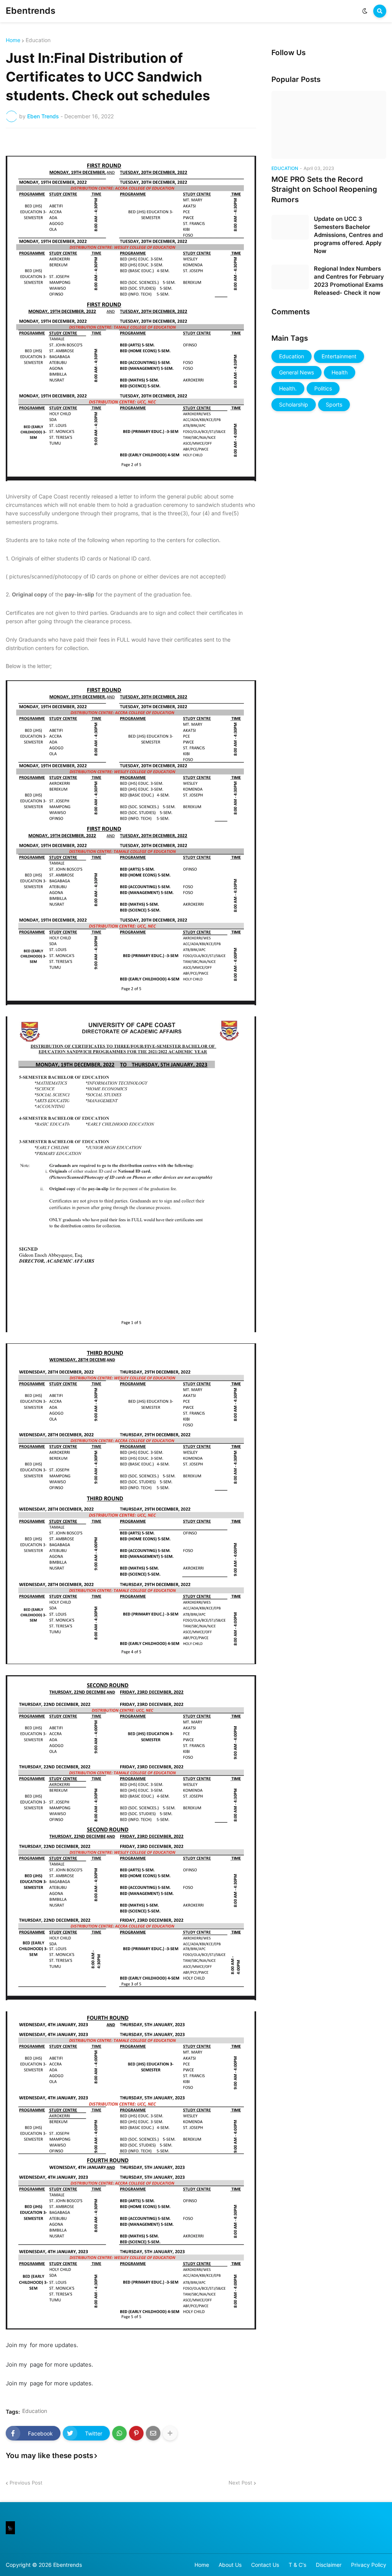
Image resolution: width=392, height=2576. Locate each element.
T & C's (297, 2565)
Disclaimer (329, 2565)
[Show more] (170, 2433)
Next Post (240, 2483)
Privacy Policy (369, 2565)
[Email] (153, 2433)
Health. (288, 388)
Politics (323, 388)
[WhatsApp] (119, 2433)
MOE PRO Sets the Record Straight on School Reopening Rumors (324, 189)
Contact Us (265, 2565)
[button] (365, 11)
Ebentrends (31, 11)
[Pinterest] (136, 2433)
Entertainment (339, 356)
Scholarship (294, 404)
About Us (230, 2565)
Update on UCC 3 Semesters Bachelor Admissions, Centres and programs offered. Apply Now (348, 235)
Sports (334, 404)
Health (340, 372)
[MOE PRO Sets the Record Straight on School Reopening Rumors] (329, 125)
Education (38, 40)
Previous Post (26, 2483)
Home (13, 40)
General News (296, 372)
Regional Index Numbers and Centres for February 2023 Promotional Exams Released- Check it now (349, 281)
